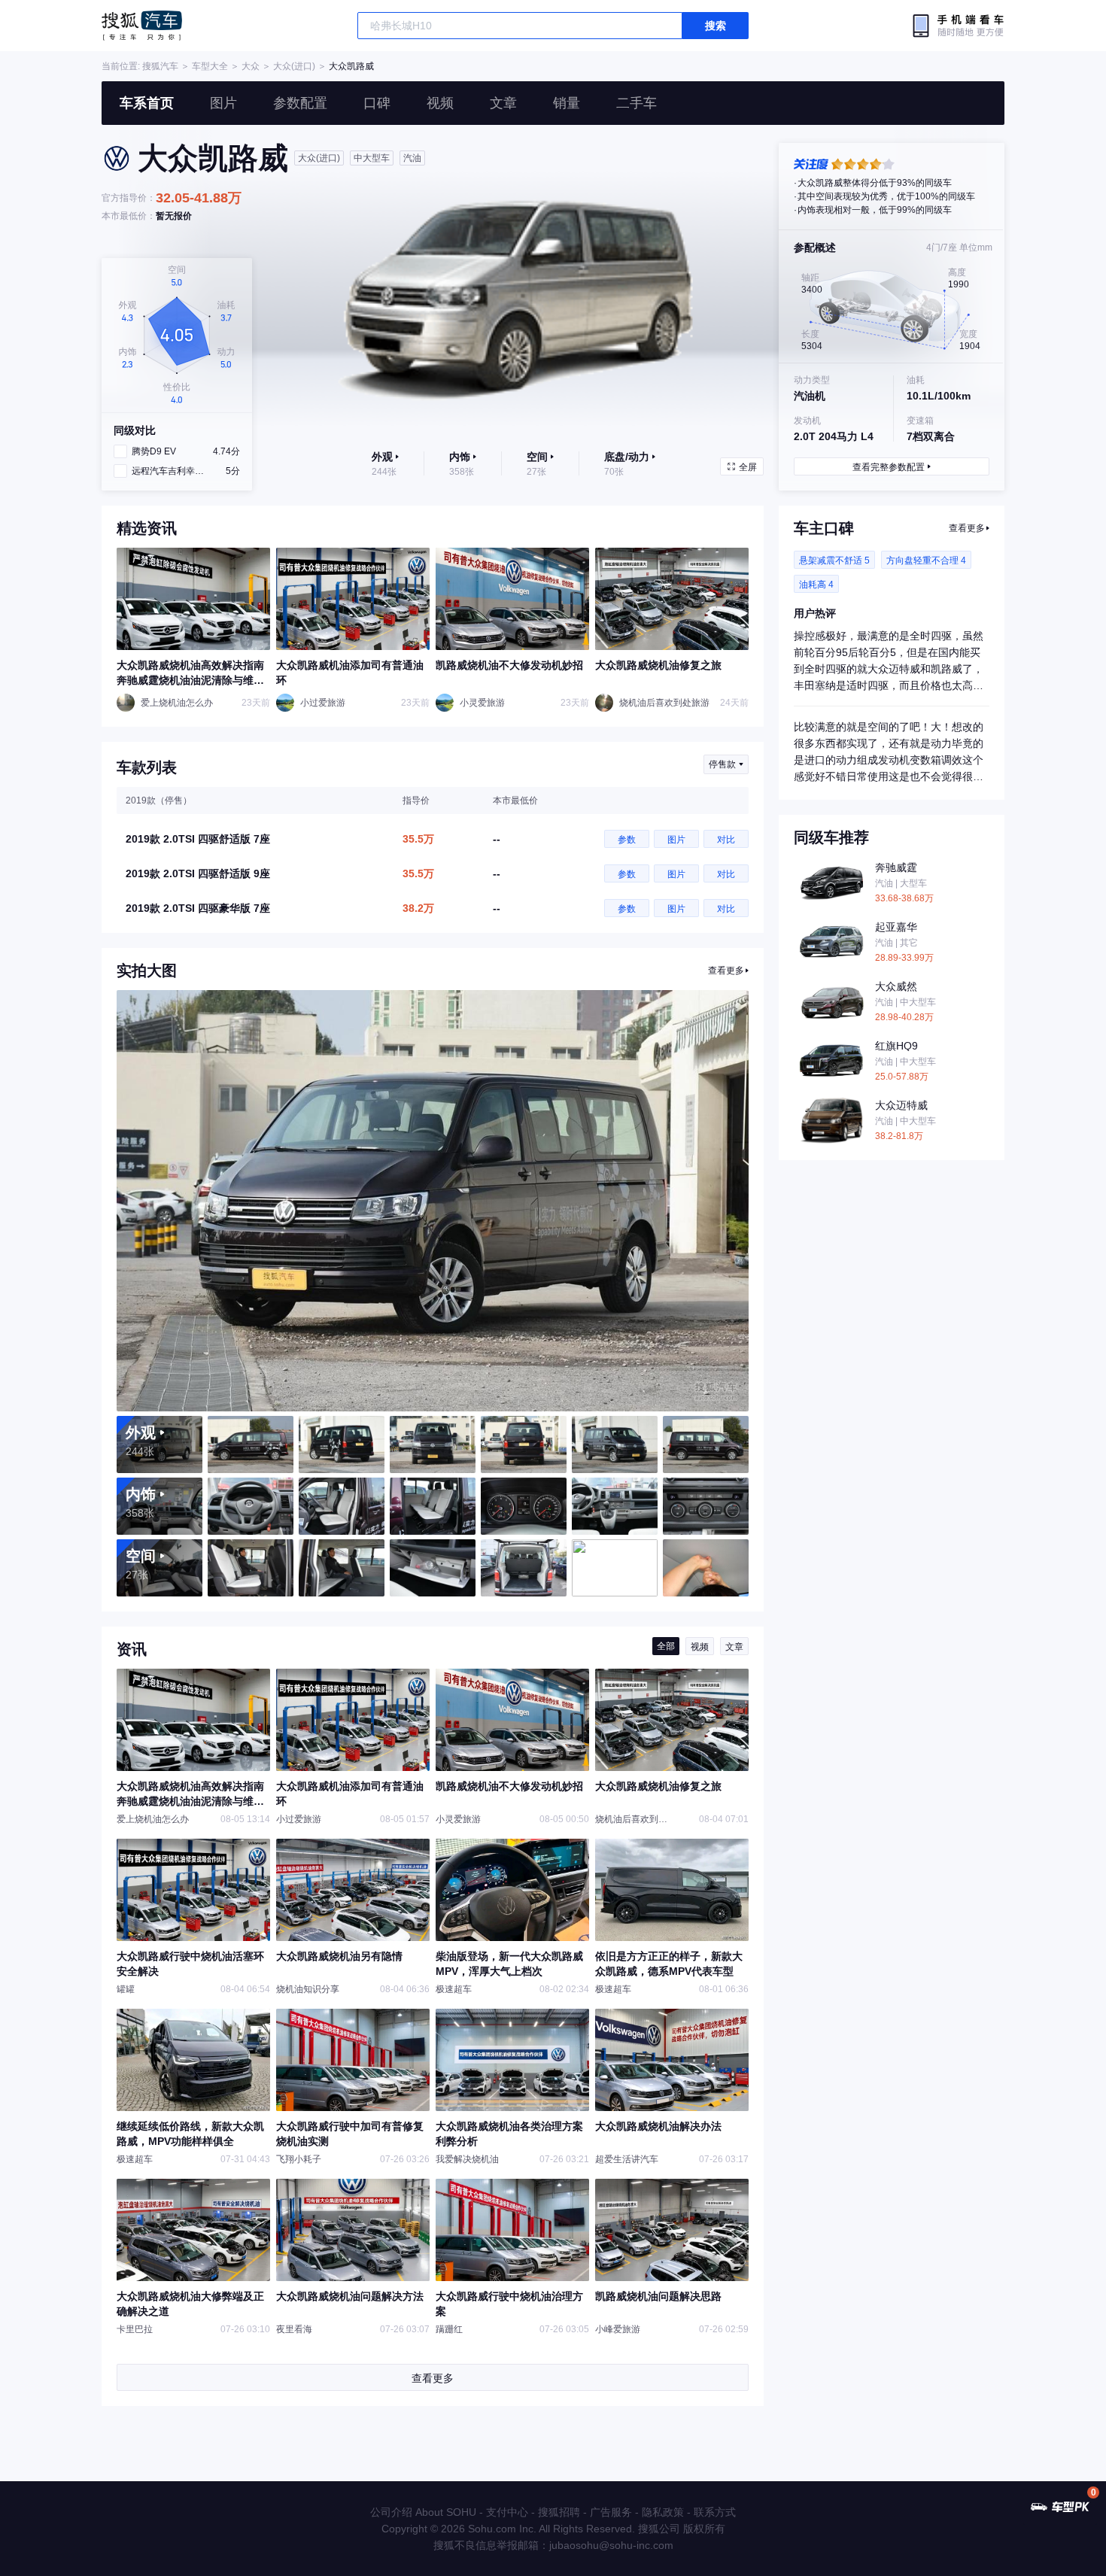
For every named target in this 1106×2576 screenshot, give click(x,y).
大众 (251, 66)
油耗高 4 (816, 585)
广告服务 (611, 2512)
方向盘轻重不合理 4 (926, 560)
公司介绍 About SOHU (423, 2512)
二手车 (637, 103)
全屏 (748, 467)
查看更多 (726, 971)
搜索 (716, 26)
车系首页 (147, 103)
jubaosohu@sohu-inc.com (611, 2545)
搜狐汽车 (142, 26)
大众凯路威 (351, 66)
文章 (503, 103)
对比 (726, 840)
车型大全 (210, 66)
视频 (440, 103)
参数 (627, 840)
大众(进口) (294, 66)
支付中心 (507, 2512)
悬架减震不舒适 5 (834, 560)
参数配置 (300, 103)
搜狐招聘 (559, 2512)
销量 (567, 103)
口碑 (377, 103)
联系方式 (715, 2512)
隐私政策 (663, 2512)
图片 (223, 103)
